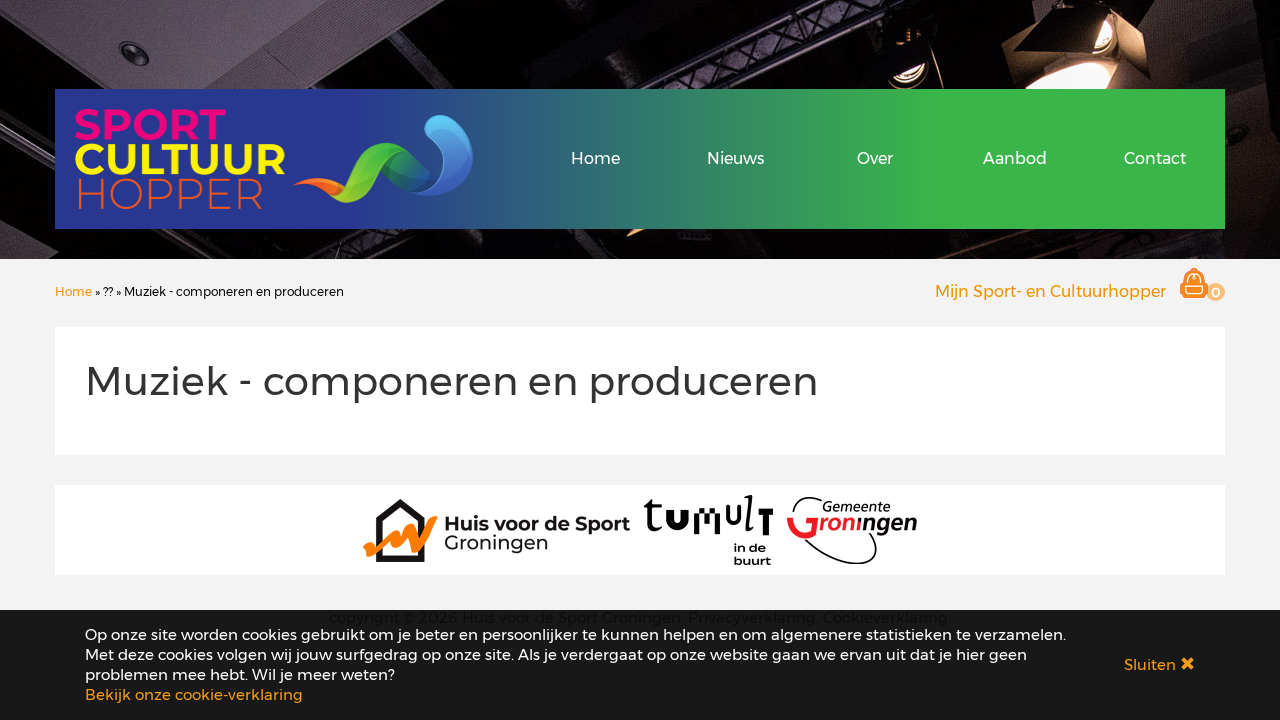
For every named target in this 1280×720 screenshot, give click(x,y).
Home (595, 158)
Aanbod (1015, 158)
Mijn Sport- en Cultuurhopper (1050, 291)
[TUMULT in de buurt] (708, 528)
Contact (1155, 158)
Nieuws (735, 158)
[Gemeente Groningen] (852, 528)
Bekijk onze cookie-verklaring (194, 694)
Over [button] (875, 158)
